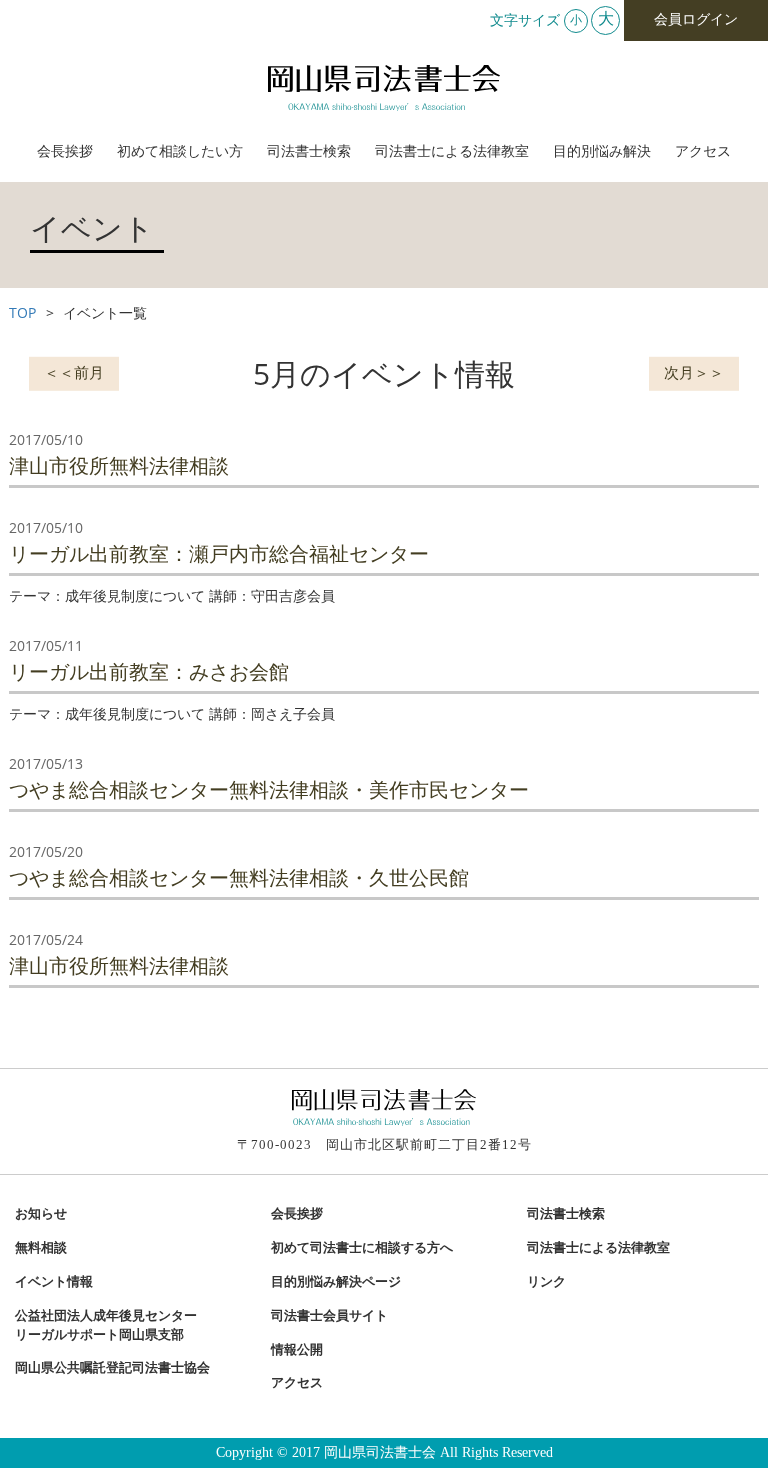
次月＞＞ (694, 371)
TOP (22, 312)
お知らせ (41, 1214)
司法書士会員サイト (329, 1316)
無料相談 (41, 1248)
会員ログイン (696, 19)
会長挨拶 (65, 151)
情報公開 (297, 1350)
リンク (546, 1282)
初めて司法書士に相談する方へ (362, 1248)
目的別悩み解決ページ (336, 1282)
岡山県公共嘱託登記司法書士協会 (112, 1368)
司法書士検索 (309, 151)
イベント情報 (54, 1282)
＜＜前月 (74, 371)
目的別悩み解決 (602, 151)
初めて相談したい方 (180, 151)
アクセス (703, 151)
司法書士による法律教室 (452, 151)
